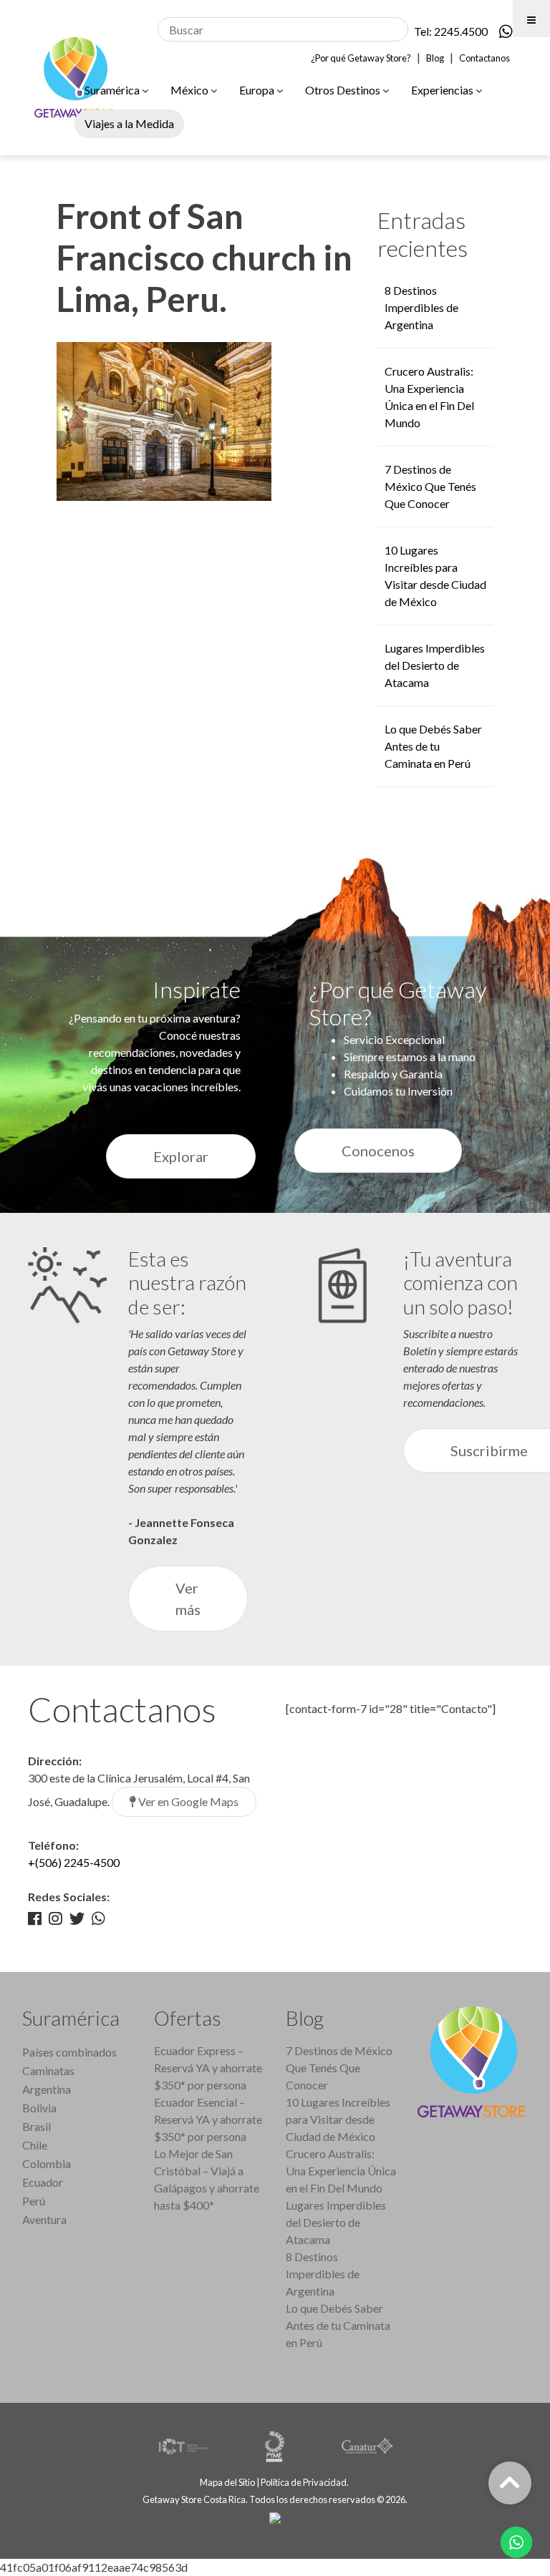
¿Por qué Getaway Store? (361, 58)
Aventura (44, 2219)
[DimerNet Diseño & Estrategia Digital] (275, 2517)
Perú (34, 2201)
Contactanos (484, 58)
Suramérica (113, 90)
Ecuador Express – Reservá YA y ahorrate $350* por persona (208, 2068)
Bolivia (39, 2108)
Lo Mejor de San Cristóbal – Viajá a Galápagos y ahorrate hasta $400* (207, 2179)
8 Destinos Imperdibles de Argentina (421, 307)
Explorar (181, 1156)
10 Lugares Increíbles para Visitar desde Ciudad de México (338, 2119)
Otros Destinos (344, 90)
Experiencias (443, 90)
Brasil (37, 2126)
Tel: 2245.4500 (451, 31)
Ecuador (43, 2182)
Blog (435, 58)
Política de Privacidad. (305, 2482)
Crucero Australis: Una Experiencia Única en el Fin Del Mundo (341, 2171)
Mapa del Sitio (227, 2482)
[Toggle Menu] (531, 19)
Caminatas (48, 2070)
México (190, 90)
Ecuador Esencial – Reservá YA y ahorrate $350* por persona (208, 2119)
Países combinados (69, 2052)
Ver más (188, 1599)
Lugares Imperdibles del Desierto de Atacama (435, 665)
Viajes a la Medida (129, 123)
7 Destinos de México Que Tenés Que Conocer (430, 486)
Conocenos (378, 1151)
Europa (258, 90)
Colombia (47, 2163)
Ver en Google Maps (187, 1801)
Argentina (47, 2089)
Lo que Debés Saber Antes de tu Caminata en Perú (433, 746)
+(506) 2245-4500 (74, 1862)
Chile (35, 2145)
